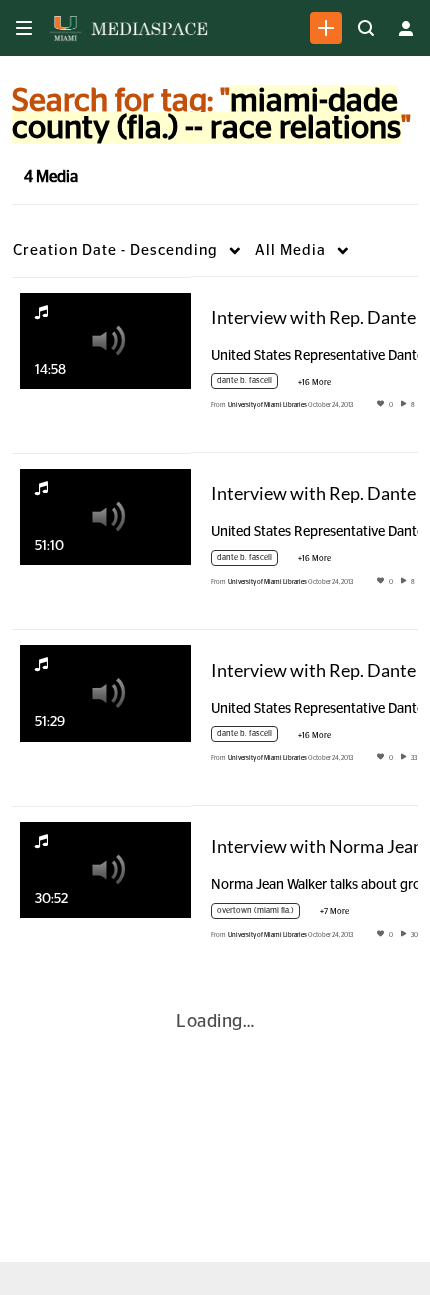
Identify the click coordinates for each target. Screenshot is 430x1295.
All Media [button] (290, 250)
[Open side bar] (24, 28)
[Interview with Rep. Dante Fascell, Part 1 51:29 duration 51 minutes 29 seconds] (105, 693)
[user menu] (406, 28)
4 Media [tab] (51, 177)
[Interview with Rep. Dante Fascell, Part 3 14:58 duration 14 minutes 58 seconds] (105, 340)
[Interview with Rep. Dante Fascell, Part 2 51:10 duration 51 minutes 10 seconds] (105, 517)
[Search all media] (366, 28)
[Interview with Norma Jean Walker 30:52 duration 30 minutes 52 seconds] (105, 869)
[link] (326, 28)
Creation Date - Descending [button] (115, 250)
